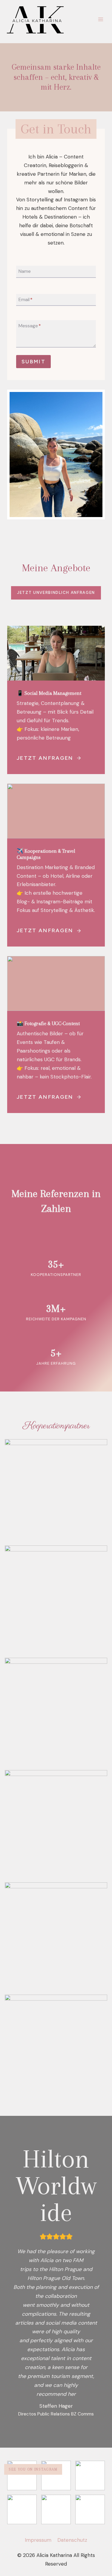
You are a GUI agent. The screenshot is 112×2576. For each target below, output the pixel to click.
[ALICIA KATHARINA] (38, 19)
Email (26, 299)
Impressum (38, 2540)
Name (25, 271)
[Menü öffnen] (101, 19)
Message (30, 326)
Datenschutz (72, 2540)
